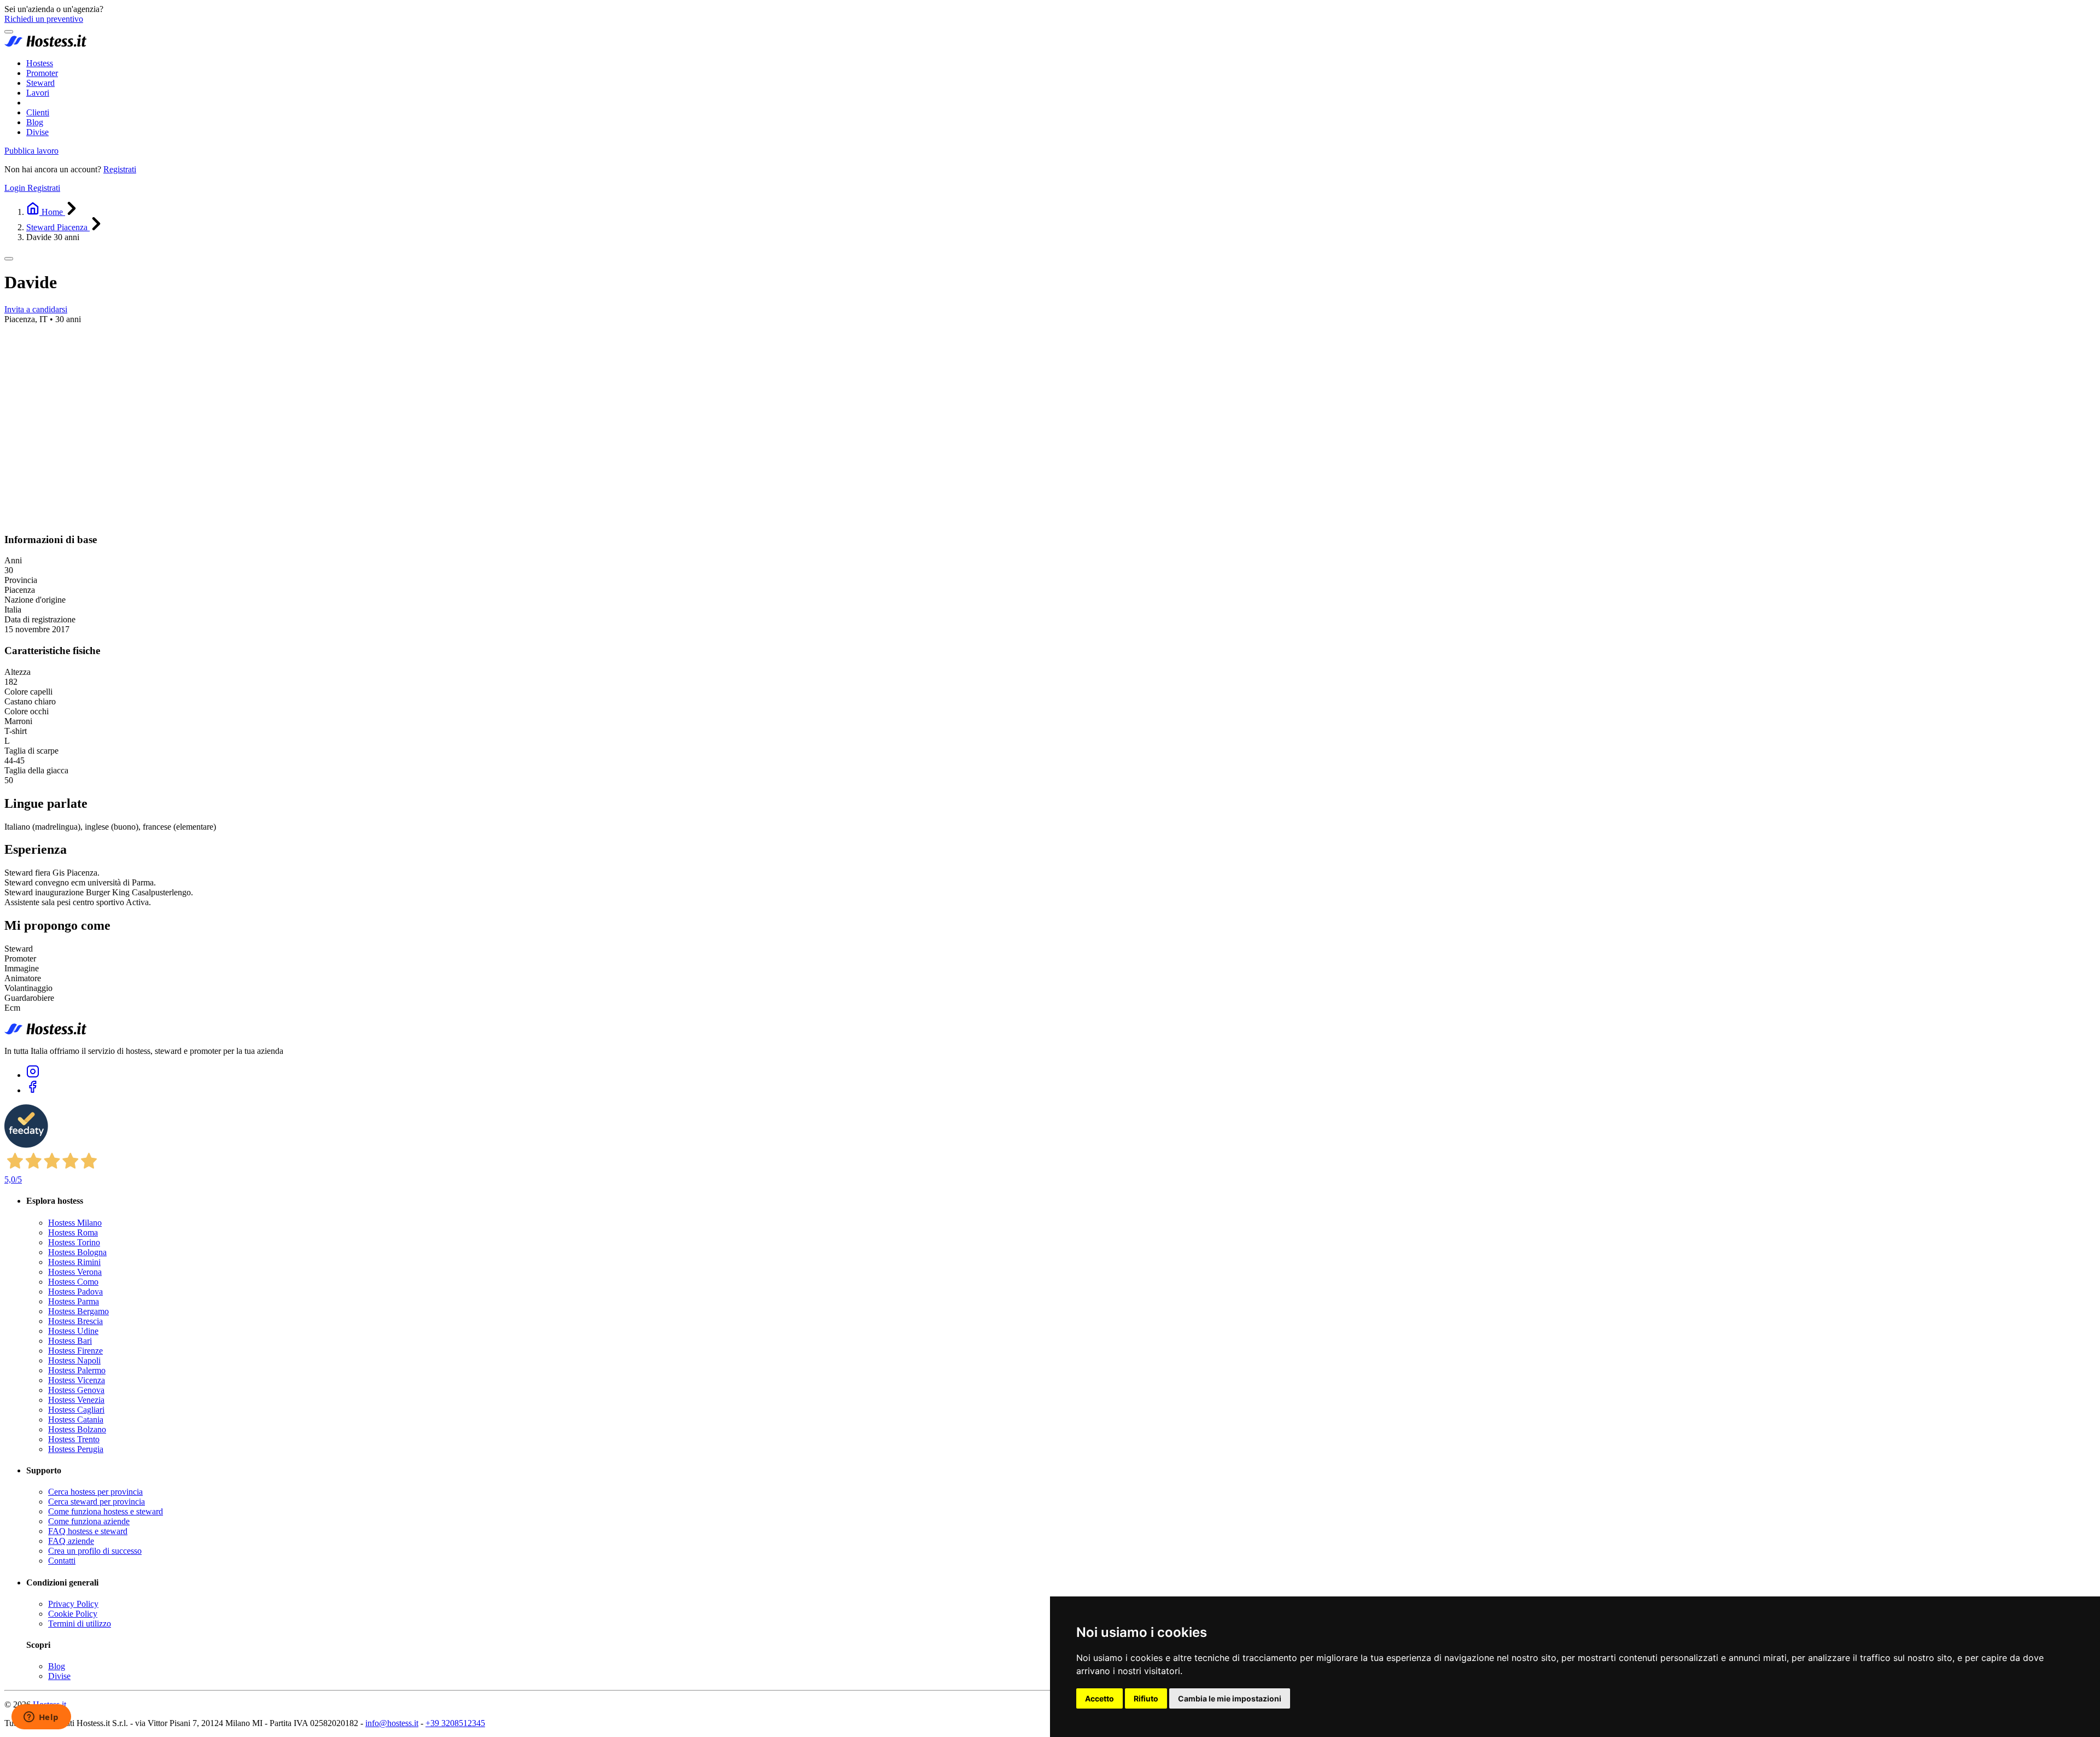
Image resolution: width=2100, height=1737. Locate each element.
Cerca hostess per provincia (95, 1492)
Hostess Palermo (77, 1370)
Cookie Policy (73, 1614)
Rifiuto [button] (1146, 1698)
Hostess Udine (73, 1331)
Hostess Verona (75, 1272)
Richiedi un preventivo (44, 19)
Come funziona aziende (89, 1521)
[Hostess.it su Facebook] (33, 1090)
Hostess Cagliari (76, 1410)
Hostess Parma (74, 1301)
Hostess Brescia (75, 1321)
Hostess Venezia (76, 1400)
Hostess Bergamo (78, 1311)
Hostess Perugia (76, 1449)
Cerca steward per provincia (97, 1502)
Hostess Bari (70, 1341)
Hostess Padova (75, 1292)
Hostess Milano (75, 1223)
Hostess (40, 63)
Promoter (42, 73)
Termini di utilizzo (80, 1624)
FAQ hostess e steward (88, 1531)
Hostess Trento (74, 1439)
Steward (40, 83)
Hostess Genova (76, 1390)
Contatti (62, 1561)
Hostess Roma (73, 1232)
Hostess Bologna (77, 1252)
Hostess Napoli (74, 1360)
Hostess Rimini (74, 1262)
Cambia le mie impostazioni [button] (1230, 1698)
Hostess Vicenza (77, 1380)
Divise (37, 132)
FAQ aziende (71, 1541)
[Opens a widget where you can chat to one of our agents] (41, 1718)
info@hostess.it (392, 1723)
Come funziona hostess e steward (106, 1511)
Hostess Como (73, 1282)
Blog (35, 122)
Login (16, 188)
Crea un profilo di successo (95, 1551)
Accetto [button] (1099, 1698)
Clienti (38, 112)
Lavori (38, 93)
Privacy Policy (73, 1604)
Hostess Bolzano (77, 1429)
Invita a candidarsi (36, 309)
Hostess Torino (74, 1242)
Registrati (120, 169)
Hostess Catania (76, 1420)
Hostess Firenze (75, 1351)
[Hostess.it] (45, 45)
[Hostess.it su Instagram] (33, 1075)
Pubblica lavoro (31, 151)
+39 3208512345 (455, 1723)
